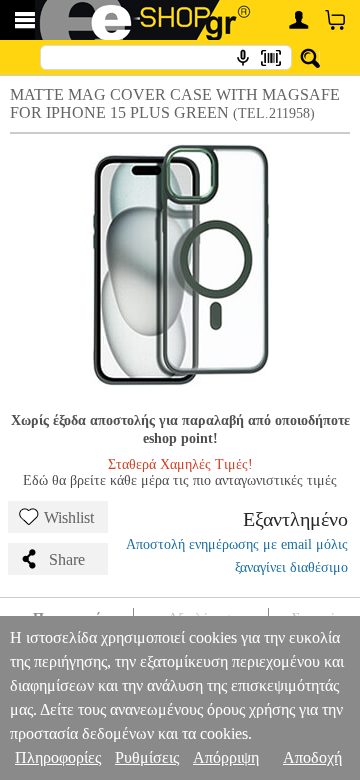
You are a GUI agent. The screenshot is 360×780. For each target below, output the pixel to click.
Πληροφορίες (58, 757)
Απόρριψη (226, 757)
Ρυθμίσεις (147, 757)
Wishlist (69, 517)
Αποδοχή (312, 757)
